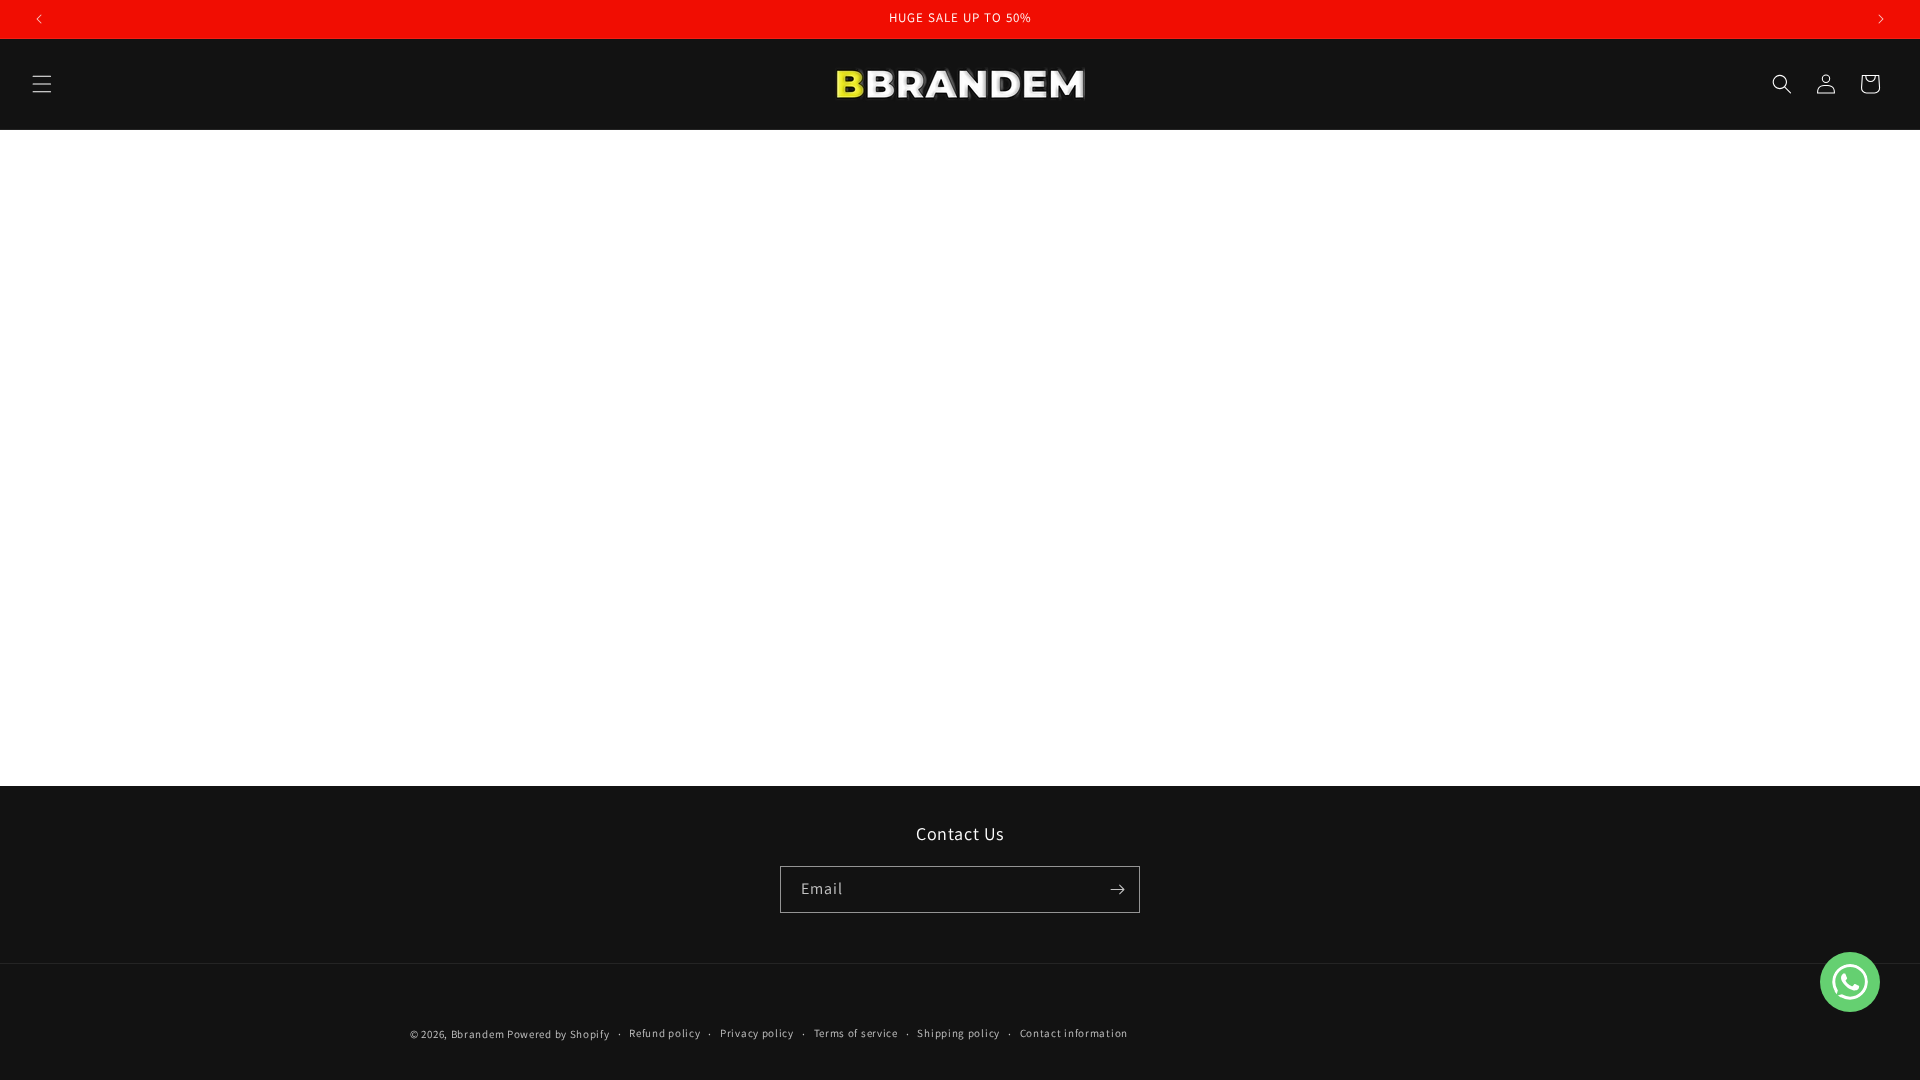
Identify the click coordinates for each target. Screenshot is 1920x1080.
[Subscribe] (1117, 889)
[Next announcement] (1881, 19)
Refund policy (664, 1033)
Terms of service (856, 1033)
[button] (42, 84)
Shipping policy (958, 1033)
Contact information (1074, 1033)
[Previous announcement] (39, 19)
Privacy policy (757, 1033)
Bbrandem (478, 1034)
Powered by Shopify (558, 1034)
